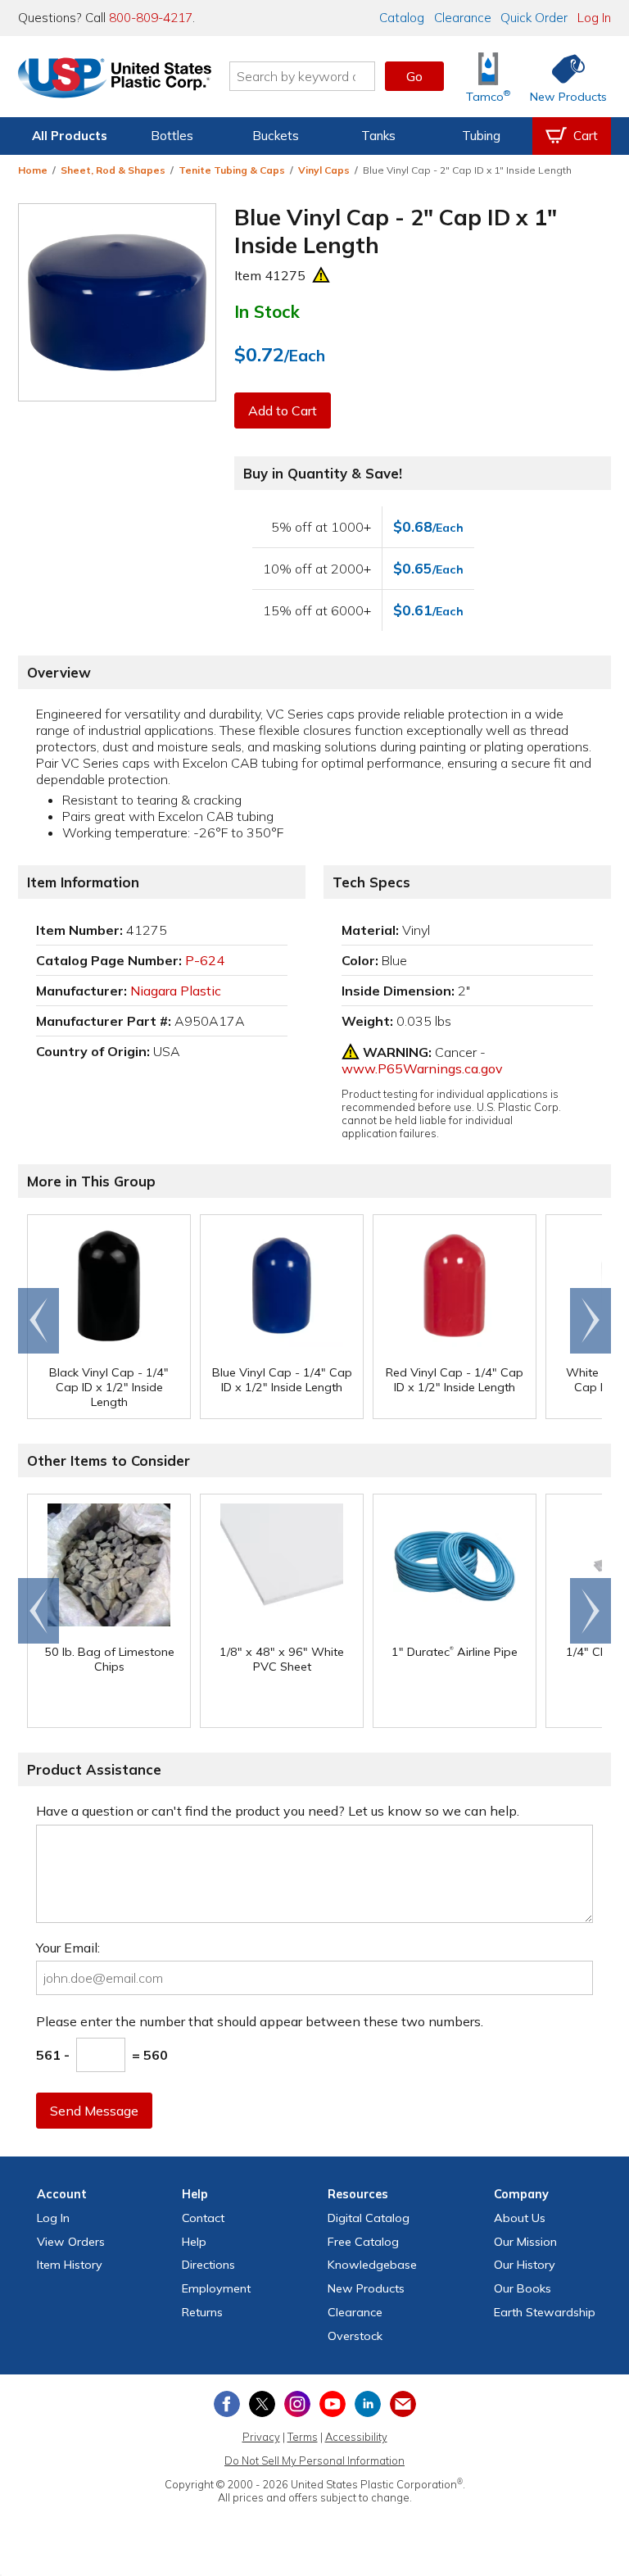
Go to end (39, 1321)
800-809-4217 (151, 18)
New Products (366, 2288)
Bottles (172, 136)
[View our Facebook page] (227, 2404)
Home (33, 170)
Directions (208, 2265)
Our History (525, 2265)
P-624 (205, 960)
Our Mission (525, 2242)
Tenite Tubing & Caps (232, 170)
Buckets (276, 136)
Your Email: (68, 1948)
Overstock (355, 2336)
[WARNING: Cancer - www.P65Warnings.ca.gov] (321, 275)
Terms (303, 2437)
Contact (203, 2218)
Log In (594, 18)
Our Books (523, 2288)
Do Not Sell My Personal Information (314, 2460)
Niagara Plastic (176, 991)
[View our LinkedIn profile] (368, 2404)
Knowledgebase (372, 2265)
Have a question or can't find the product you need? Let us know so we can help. (278, 1811)
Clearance (463, 18)
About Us (520, 2218)
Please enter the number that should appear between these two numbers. (260, 2021)
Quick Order (534, 18)
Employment (216, 2288)
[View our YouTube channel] (333, 2404)
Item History (70, 2265)
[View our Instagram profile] (297, 2404)
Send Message (94, 2111)
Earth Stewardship (545, 2312)
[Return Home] (115, 79)
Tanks (378, 136)
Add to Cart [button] (283, 410)
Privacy (261, 2437)
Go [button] (414, 76)
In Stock (267, 311)
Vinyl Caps (324, 170)
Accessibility (356, 2437)
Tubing (481, 136)
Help (194, 2242)
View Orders (71, 2242)
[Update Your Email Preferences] (403, 2404)
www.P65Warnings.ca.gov (422, 1068)
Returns (202, 2312)
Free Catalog (363, 2242)
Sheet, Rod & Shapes (113, 170)
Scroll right (591, 1321)
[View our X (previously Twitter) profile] (262, 2404)
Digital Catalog (369, 2218)
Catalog (402, 18)
